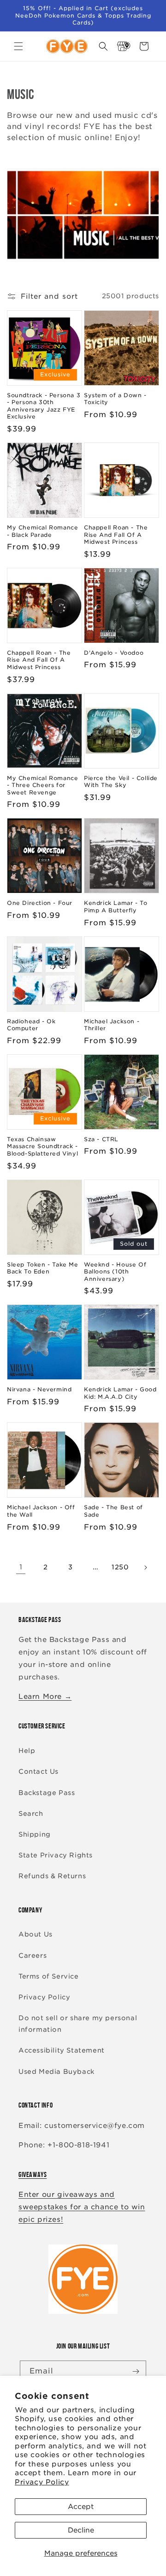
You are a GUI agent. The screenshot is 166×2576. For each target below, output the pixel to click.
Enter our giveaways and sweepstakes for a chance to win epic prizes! (82, 2207)
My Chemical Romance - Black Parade (42, 531)
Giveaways (33, 2174)
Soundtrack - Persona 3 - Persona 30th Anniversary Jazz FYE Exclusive (44, 406)
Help (27, 1751)
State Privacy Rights (56, 1855)
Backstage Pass (47, 1793)
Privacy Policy (42, 2482)
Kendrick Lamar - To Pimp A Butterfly (116, 907)
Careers (33, 1955)
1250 (120, 1567)
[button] (18, 46)
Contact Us (39, 1771)
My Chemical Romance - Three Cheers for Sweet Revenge (42, 785)
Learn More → (45, 1697)
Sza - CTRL (101, 1139)
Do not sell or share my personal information (78, 2024)
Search (31, 1814)
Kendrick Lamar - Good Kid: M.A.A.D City (120, 1393)
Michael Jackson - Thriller (112, 1025)
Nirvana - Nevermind (39, 1389)
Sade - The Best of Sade (113, 1511)
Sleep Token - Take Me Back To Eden (43, 1268)
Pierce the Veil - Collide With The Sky (121, 782)
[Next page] (145, 1568)
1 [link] (21, 1567)
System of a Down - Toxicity (115, 399)
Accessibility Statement (62, 2050)
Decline (81, 2530)
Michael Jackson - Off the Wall (41, 1511)
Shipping (35, 1834)
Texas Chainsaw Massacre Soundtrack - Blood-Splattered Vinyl (42, 1146)
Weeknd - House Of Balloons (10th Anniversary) (115, 1272)
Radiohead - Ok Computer (31, 1025)
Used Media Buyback (56, 2072)
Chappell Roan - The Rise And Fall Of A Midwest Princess (116, 535)
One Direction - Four (40, 903)
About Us (36, 1934)
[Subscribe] (136, 2371)
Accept (81, 2507)
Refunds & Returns (52, 1876)
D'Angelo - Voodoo (114, 653)
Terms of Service (49, 1976)
